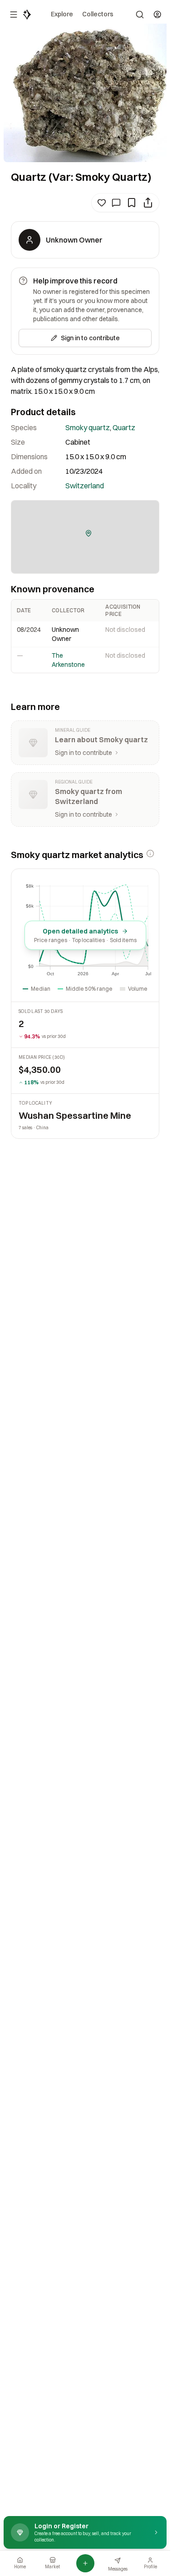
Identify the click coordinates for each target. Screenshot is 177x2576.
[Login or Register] (157, 15)
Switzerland (85, 486)
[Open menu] (14, 15)
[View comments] (116, 203)
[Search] (140, 15)
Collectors (98, 14)
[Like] (102, 203)
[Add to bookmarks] (132, 203)
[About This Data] (150, 854)
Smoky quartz (88, 427)
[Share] (148, 203)
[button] (88, 533)
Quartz (124, 427)
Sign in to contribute (90, 338)
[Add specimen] (85, 2563)
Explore (62, 14)
